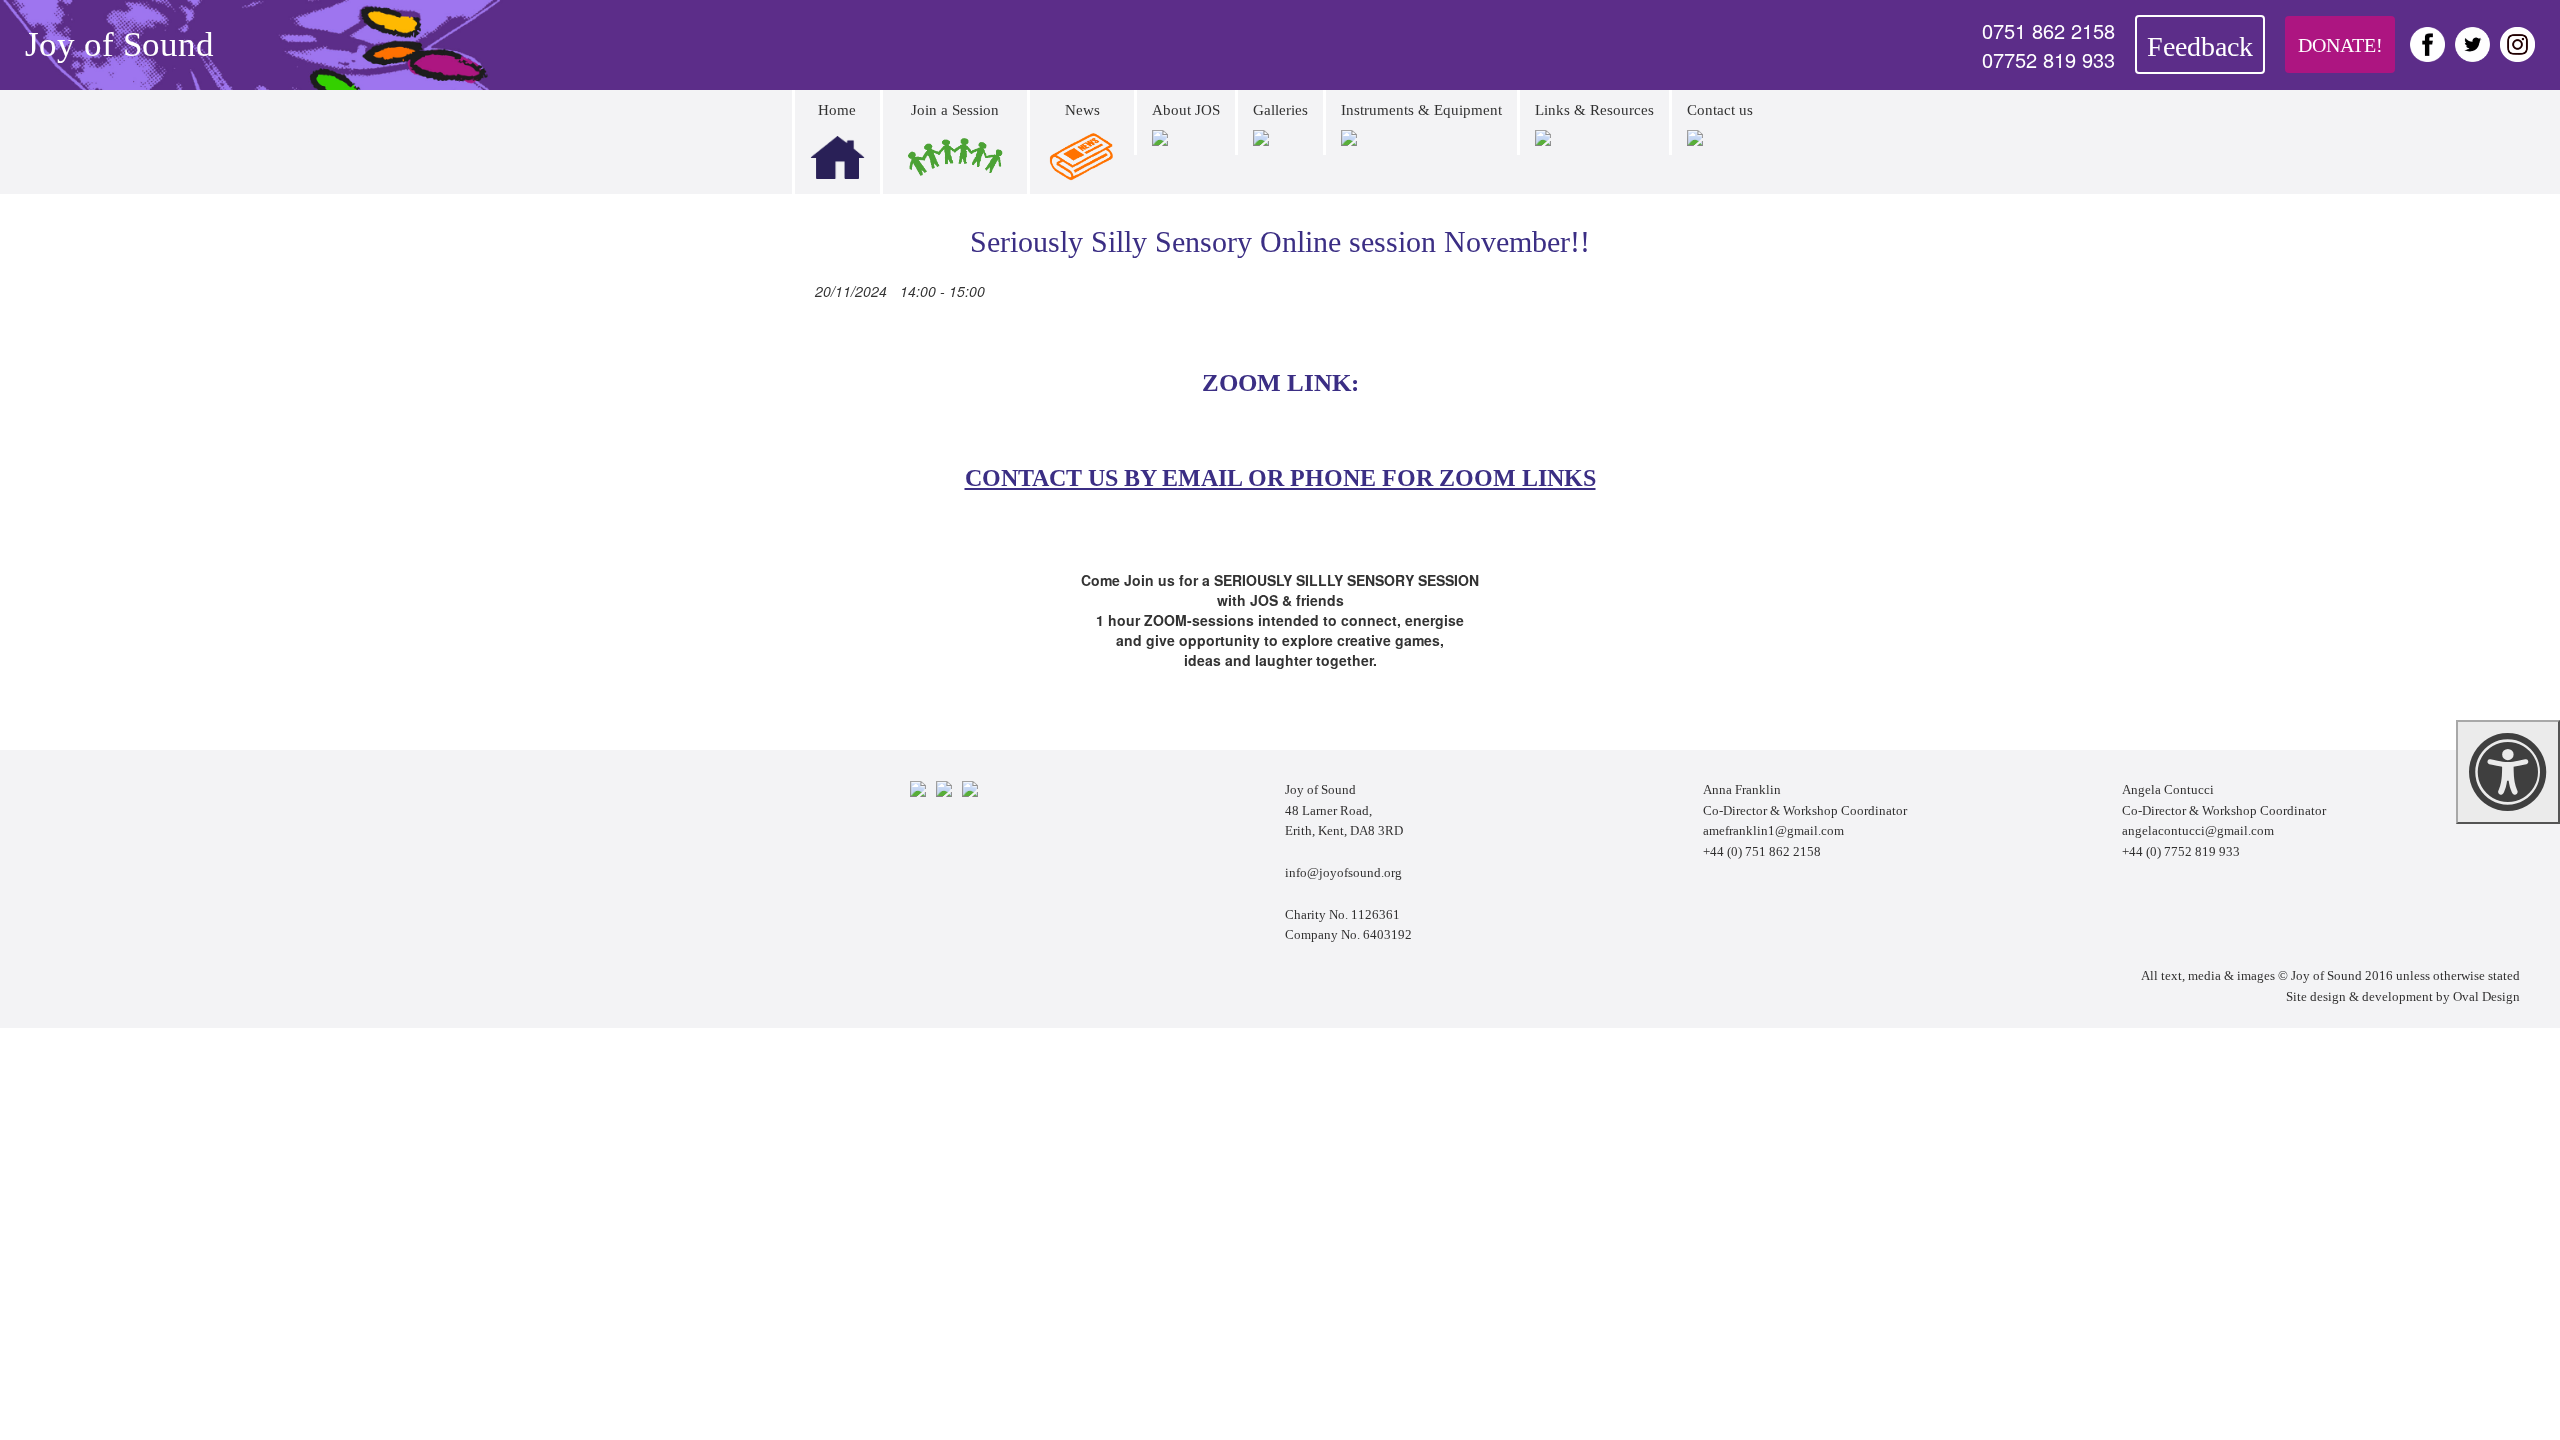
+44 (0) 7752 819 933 (2181, 851)
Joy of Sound (119, 44)
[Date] (800, 287)
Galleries (1280, 110)
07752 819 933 (2048, 60)
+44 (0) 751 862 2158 (1762, 851)
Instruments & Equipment (1421, 110)
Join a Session (955, 110)
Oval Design (2486, 996)
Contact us (1720, 110)
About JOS (1186, 110)
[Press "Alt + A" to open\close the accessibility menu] (2508, 772)
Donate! (2340, 45)
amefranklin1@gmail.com (1773, 830)
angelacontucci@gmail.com (2198, 830)
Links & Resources (1594, 110)
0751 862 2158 (2048, 31)
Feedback (2200, 46)
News (1082, 110)
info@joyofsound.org (1343, 872)
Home (837, 110)
